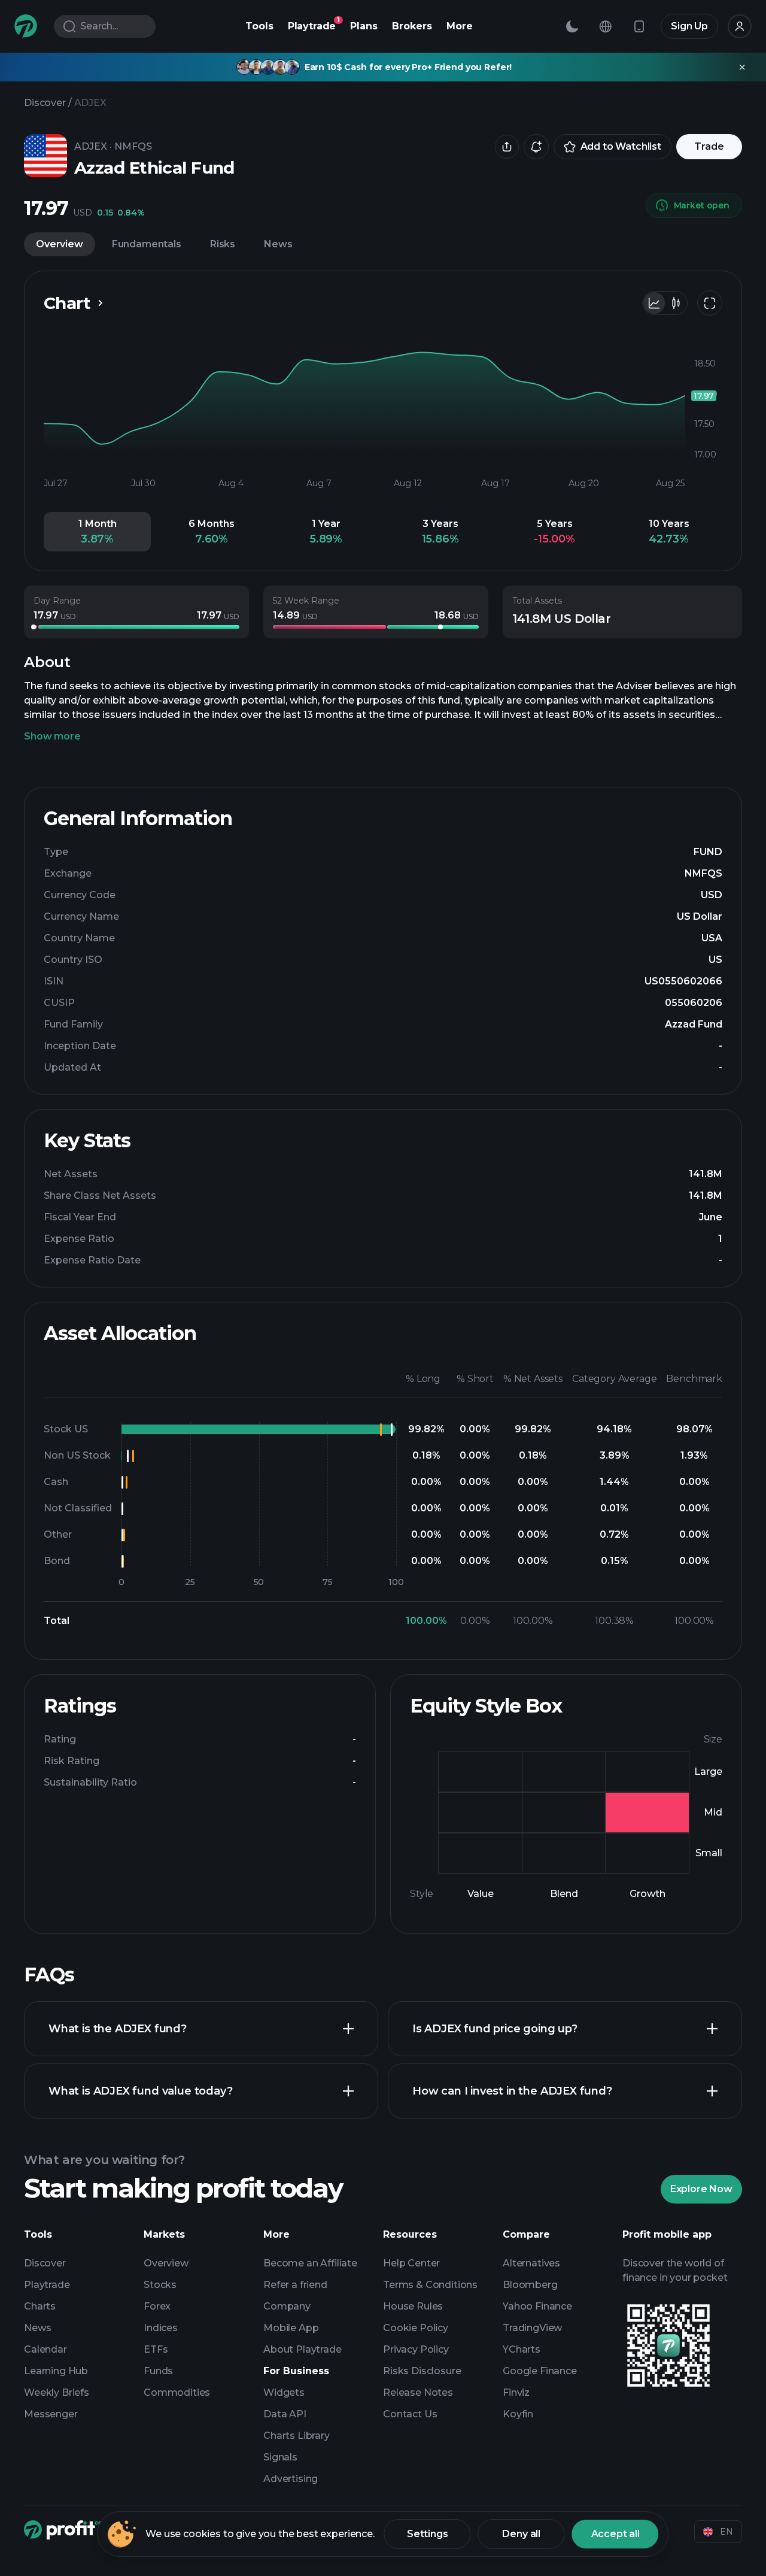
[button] (97, 532)
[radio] (654, 303)
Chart (67, 303)
